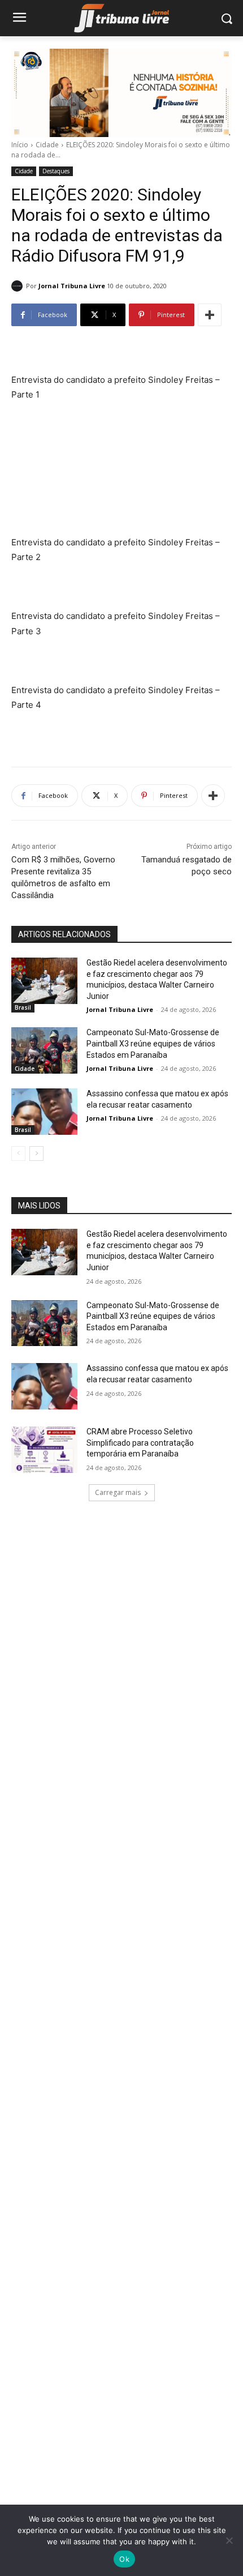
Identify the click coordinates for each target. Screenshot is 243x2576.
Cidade (47, 145)
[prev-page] (18, 1154)
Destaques (56, 171)
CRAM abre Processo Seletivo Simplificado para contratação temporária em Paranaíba (140, 1443)
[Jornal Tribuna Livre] (19, 286)
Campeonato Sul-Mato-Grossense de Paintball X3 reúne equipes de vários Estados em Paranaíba (153, 1043)
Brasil (23, 1007)
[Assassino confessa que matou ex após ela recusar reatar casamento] (44, 1112)
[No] (229, 2540)
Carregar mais (118, 1492)
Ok (124, 2559)
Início (20, 145)
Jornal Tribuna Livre (72, 286)
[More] (210, 315)
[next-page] (36, 1154)
